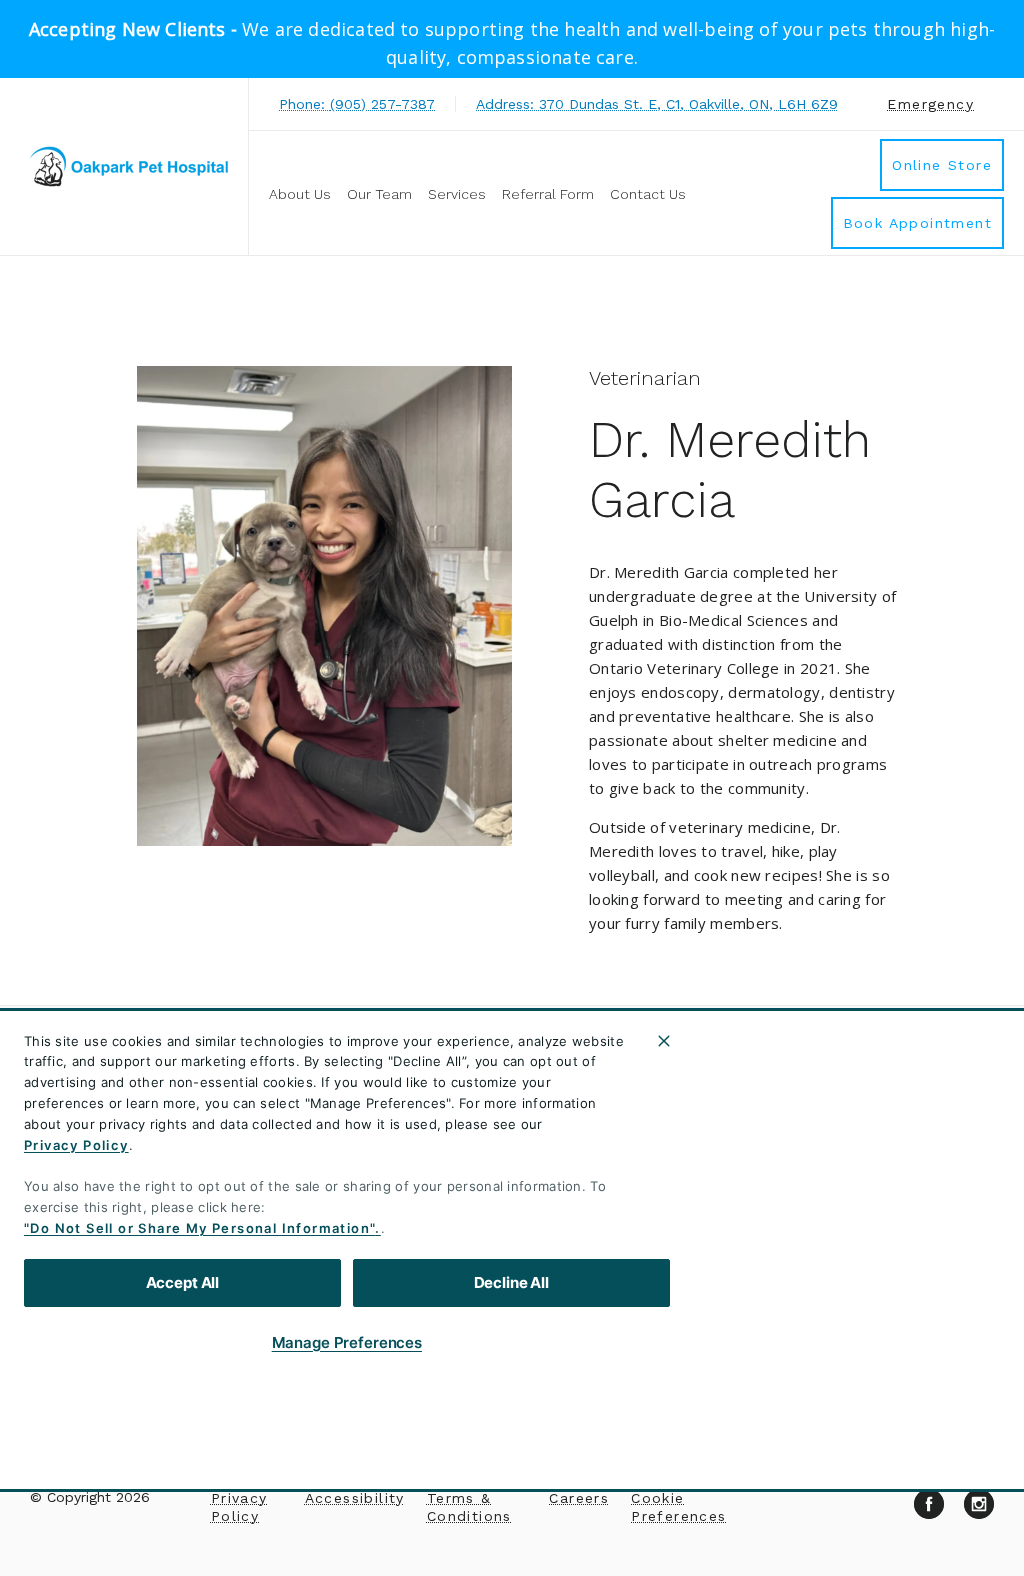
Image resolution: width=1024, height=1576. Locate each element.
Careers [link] (579, 1498)
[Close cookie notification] (664, 1041)
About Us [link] (300, 194)
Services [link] (457, 194)
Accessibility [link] (355, 1498)
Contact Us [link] (648, 194)
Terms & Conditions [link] (469, 1507)
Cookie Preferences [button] (678, 1507)
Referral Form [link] (548, 194)
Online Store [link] (942, 165)
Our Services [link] (750, 1246)
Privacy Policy (76, 1145)
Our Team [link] (379, 194)
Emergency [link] (930, 104)
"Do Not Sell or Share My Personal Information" (199, 1228)
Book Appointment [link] (917, 223)
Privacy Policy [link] (239, 1507)
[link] (129, 166)
